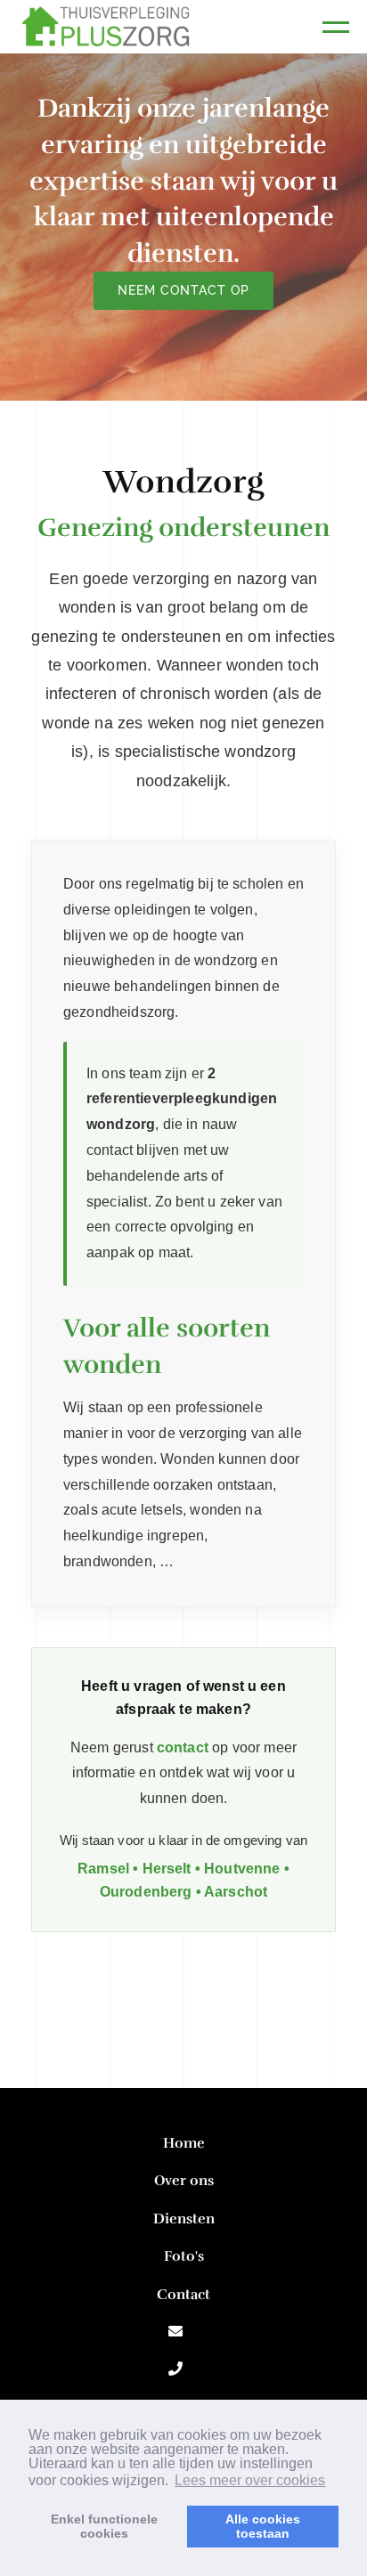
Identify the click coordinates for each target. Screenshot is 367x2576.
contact (183, 1747)
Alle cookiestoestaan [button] (263, 2526)
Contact (183, 2295)
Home (184, 2143)
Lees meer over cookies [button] (250, 2480)
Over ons (184, 2181)
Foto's (184, 2256)
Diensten (184, 2219)
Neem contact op (184, 290)
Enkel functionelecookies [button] (104, 2526)
